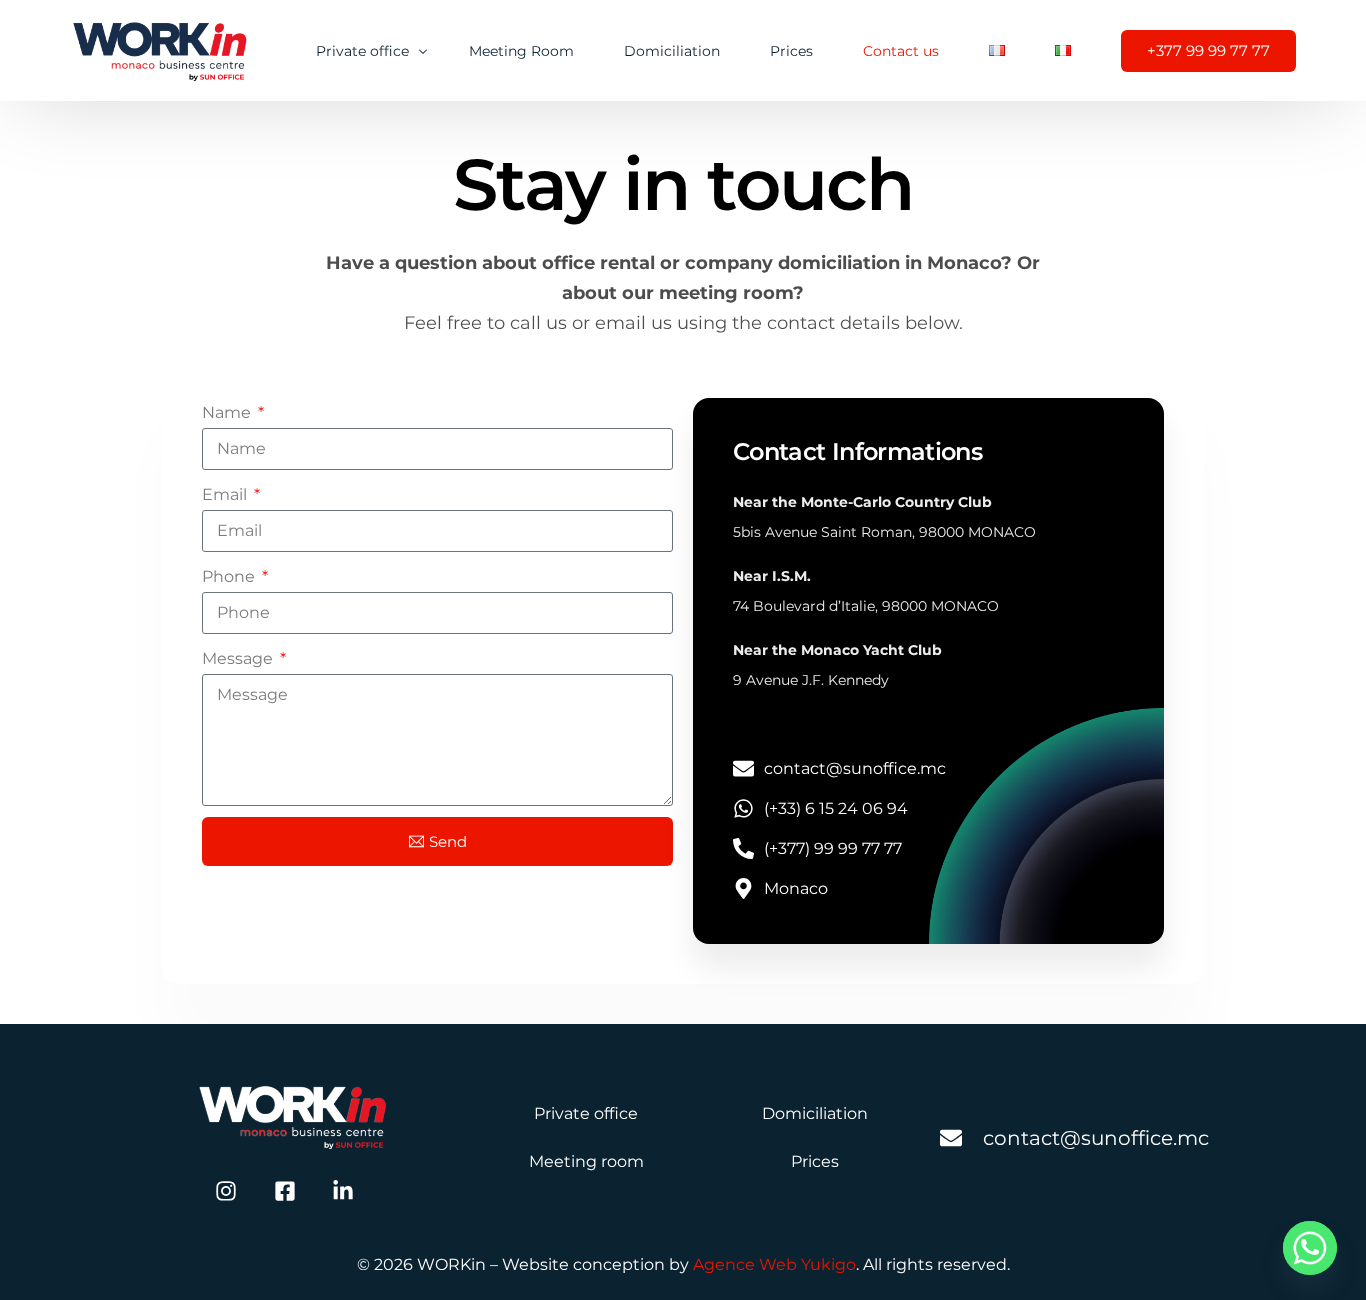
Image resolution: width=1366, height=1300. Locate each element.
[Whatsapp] (1310, 1248)
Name (228, 412)
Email (226, 494)
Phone (230, 576)
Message (239, 658)
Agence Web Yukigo (774, 1264)
